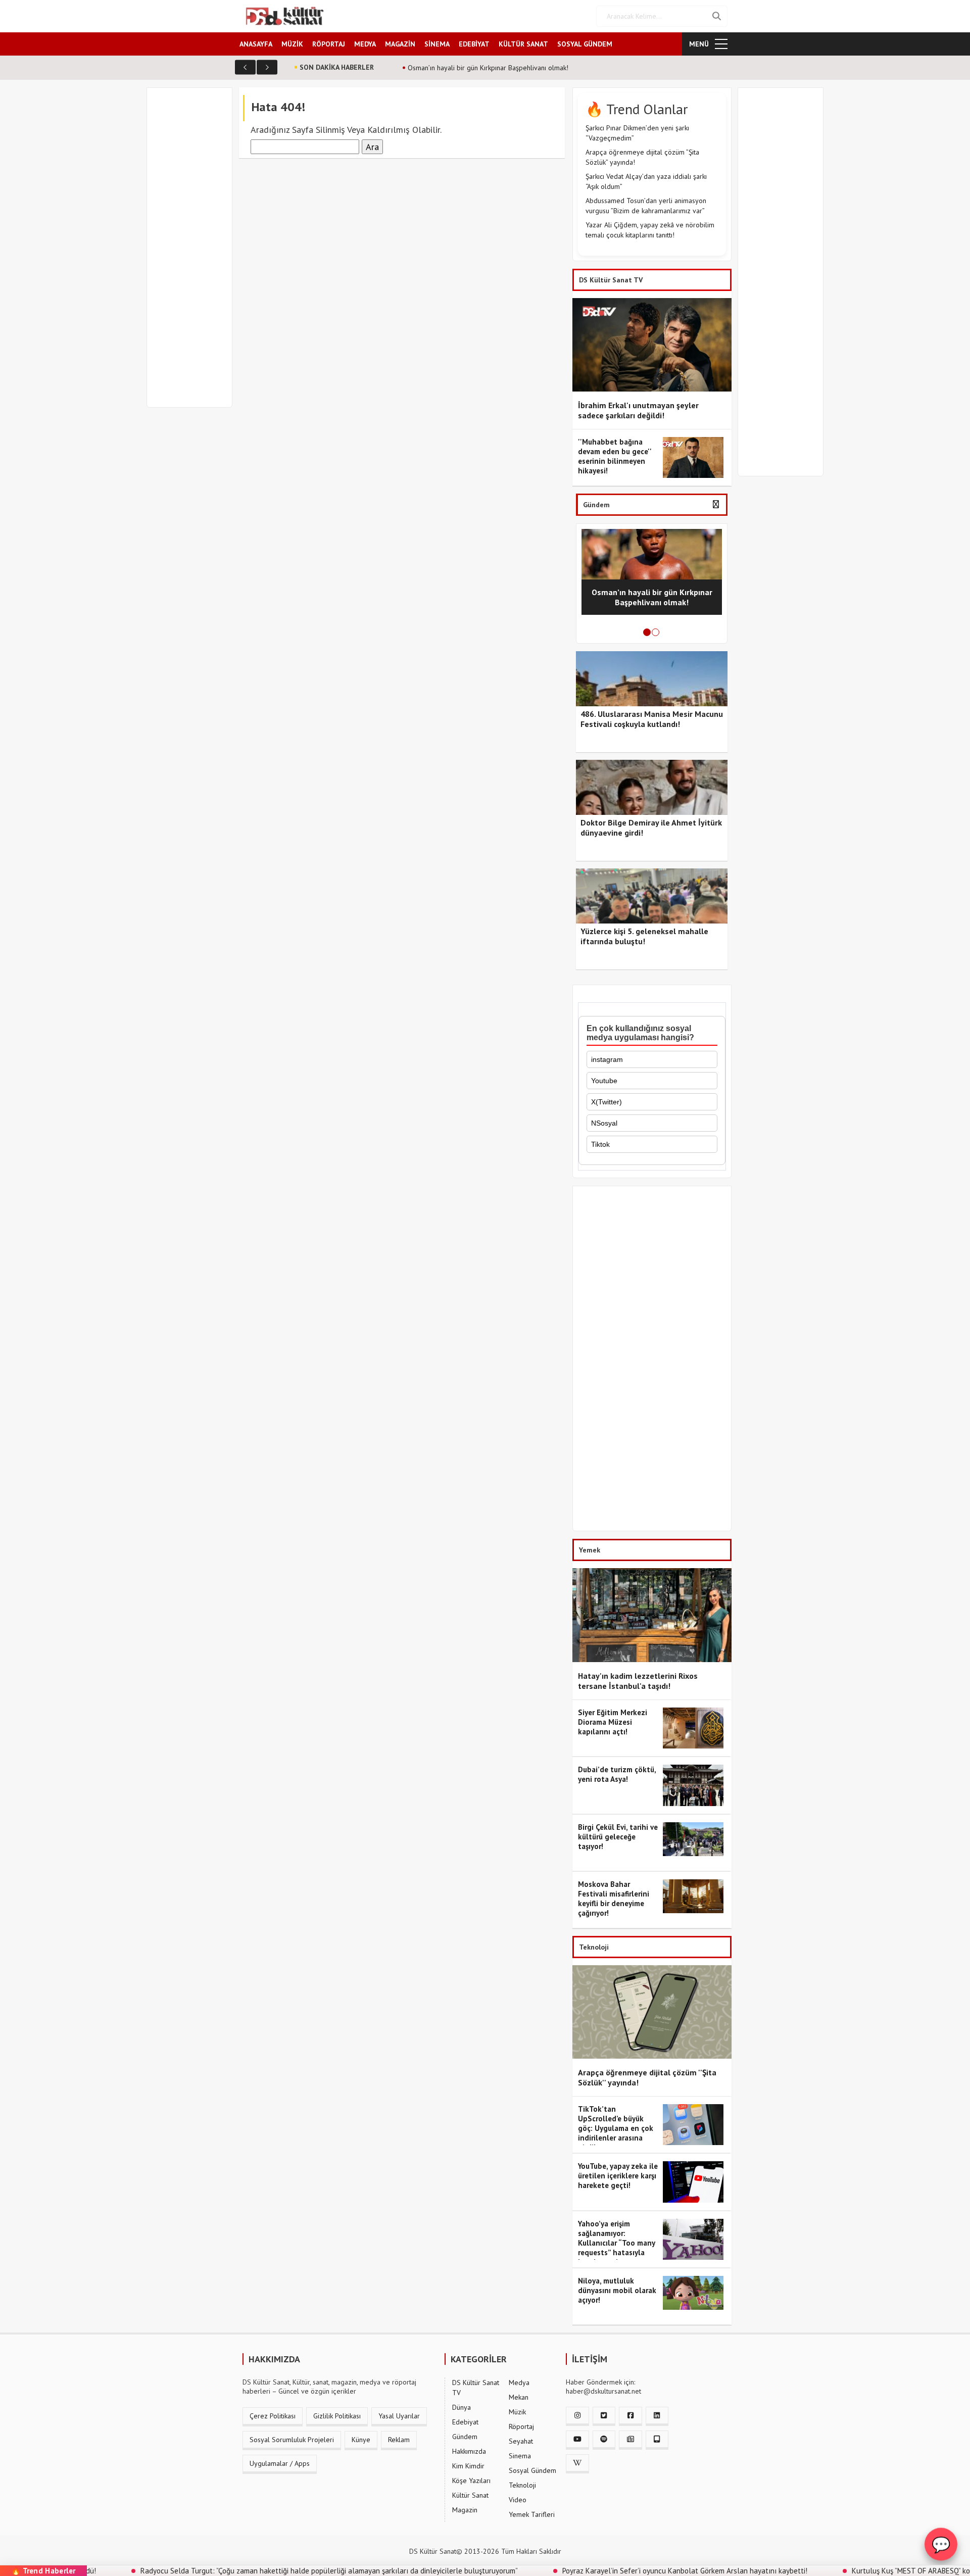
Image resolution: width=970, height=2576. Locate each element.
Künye (361, 2440)
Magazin (465, 2510)
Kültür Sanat (470, 2495)
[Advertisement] (194, 254)
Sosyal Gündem (532, 2470)
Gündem (465, 2437)
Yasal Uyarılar (399, 2416)
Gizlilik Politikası (337, 2416)
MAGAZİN (400, 44)
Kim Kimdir (468, 2466)
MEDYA (365, 44)
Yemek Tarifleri (532, 2514)
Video (518, 2500)
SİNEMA (437, 44)
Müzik (517, 2412)
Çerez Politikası (273, 2416)
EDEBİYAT (474, 44)
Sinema (520, 2456)
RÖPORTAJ (329, 44)
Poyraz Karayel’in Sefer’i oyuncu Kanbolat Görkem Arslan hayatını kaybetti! (604, 2571)
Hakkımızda (469, 2451)
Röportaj (521, 2426)
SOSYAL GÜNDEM (585, 44)
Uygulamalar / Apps (280, 2463)
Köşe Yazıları (471, 2481)
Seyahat (521, 2441)
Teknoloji (522, 2485)
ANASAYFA (256, 44)
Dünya (462, 2407)
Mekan (519, 2397)
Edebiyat (465, 2422)
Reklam (399, 2440)
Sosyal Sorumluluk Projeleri (292, 2440)
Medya (519, 2383)
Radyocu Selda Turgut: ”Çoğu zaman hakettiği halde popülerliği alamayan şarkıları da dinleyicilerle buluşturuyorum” (249, 2571)
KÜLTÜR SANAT (523, 44)
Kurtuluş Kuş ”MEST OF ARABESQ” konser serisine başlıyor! (866, 2571)
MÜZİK (292, 44)
